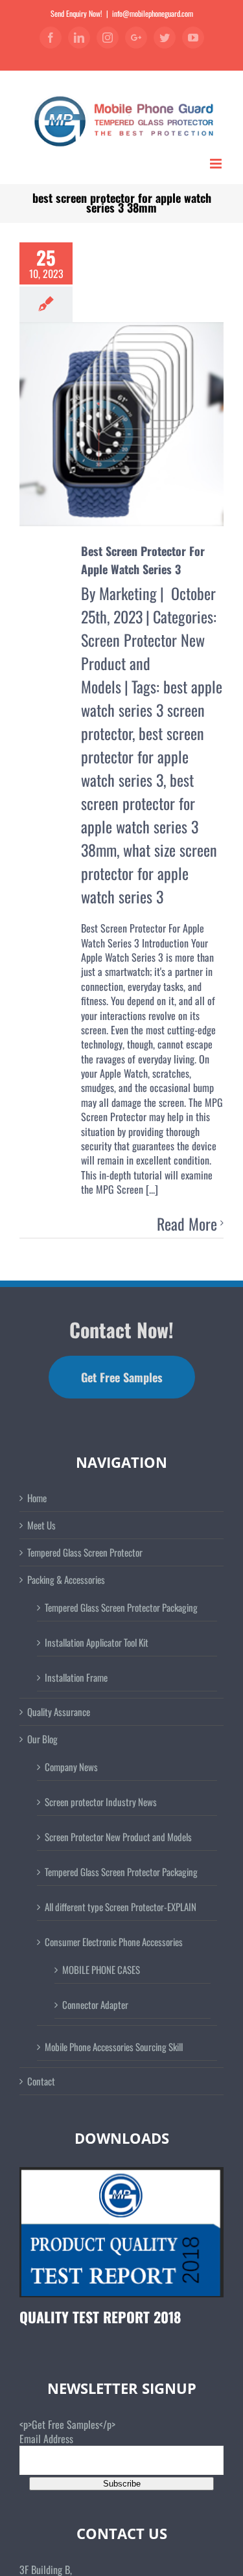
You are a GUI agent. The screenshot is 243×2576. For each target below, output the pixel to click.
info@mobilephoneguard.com (153, 13)
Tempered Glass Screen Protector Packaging (121, 1607)
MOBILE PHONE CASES (101, 1969)
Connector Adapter (95, 2004)
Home (37, 1498)
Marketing (128, 593)
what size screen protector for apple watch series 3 (149, 873)
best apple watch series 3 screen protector (152, 710)
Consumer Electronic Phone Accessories (114, 1942)
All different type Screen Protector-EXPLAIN (121, 1907)
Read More (187, 1224)
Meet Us (41, 1525)
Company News (71, 1767)
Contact (41, 2081)
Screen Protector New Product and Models (143, 663)
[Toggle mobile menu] (217, 164)
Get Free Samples (122, 1377)
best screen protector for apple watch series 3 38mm (140, 815)
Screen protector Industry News (101, 1802)
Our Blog (42, 1739)
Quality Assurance (59, 1712)
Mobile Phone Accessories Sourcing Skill (114, 2047)
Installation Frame (76, 1677)
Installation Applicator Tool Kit (97, 1642)
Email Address (46, 2439)
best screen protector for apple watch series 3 (143, 756)
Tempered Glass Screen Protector (85, 1552)
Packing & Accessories (66, 1580)
